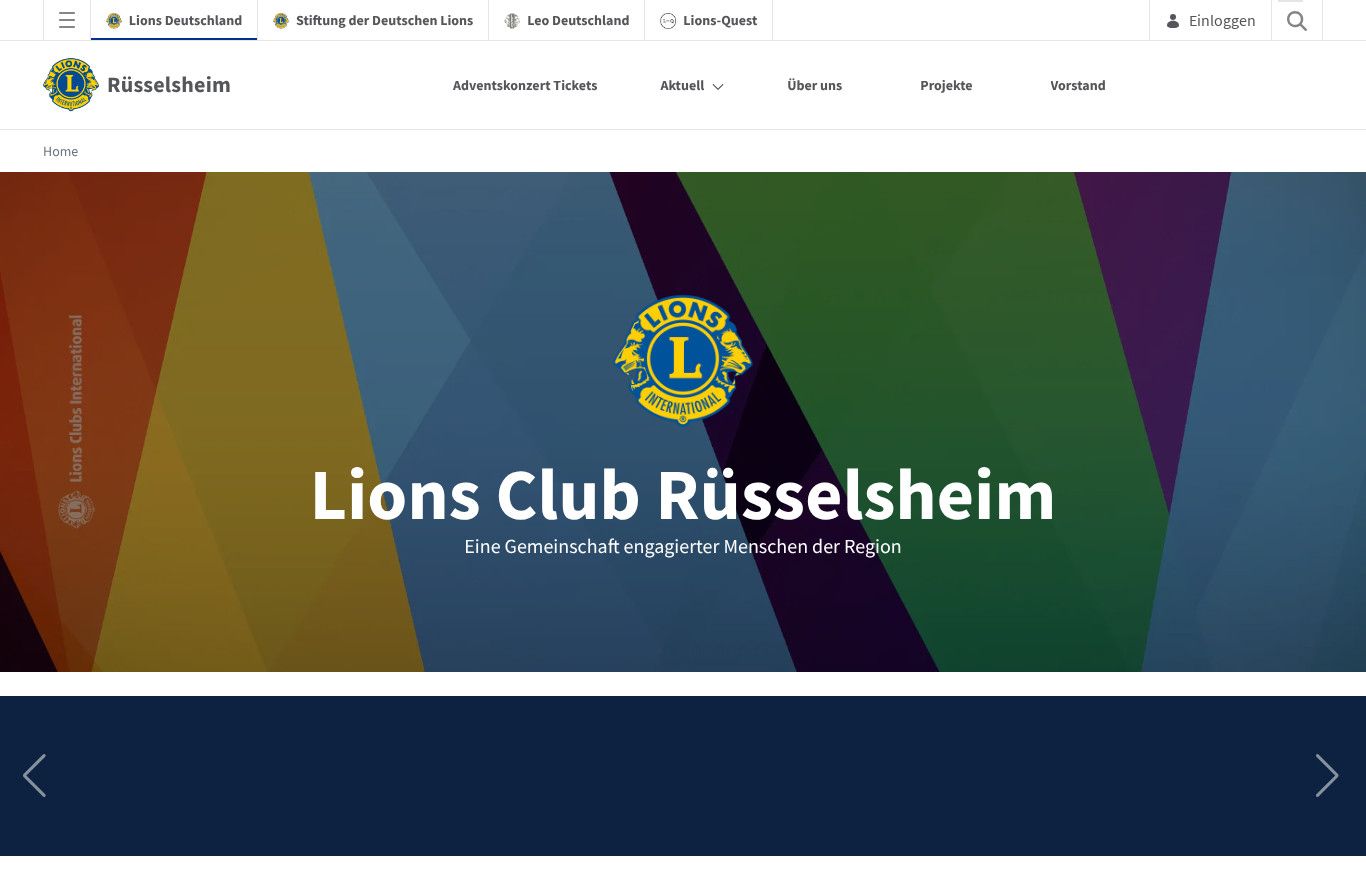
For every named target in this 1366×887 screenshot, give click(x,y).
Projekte (946, 85)
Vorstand (1078, 85)
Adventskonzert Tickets (525, 85)
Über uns (814, 85)
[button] (1329, 776)
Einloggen (1222, 20)
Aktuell (682, 85)
